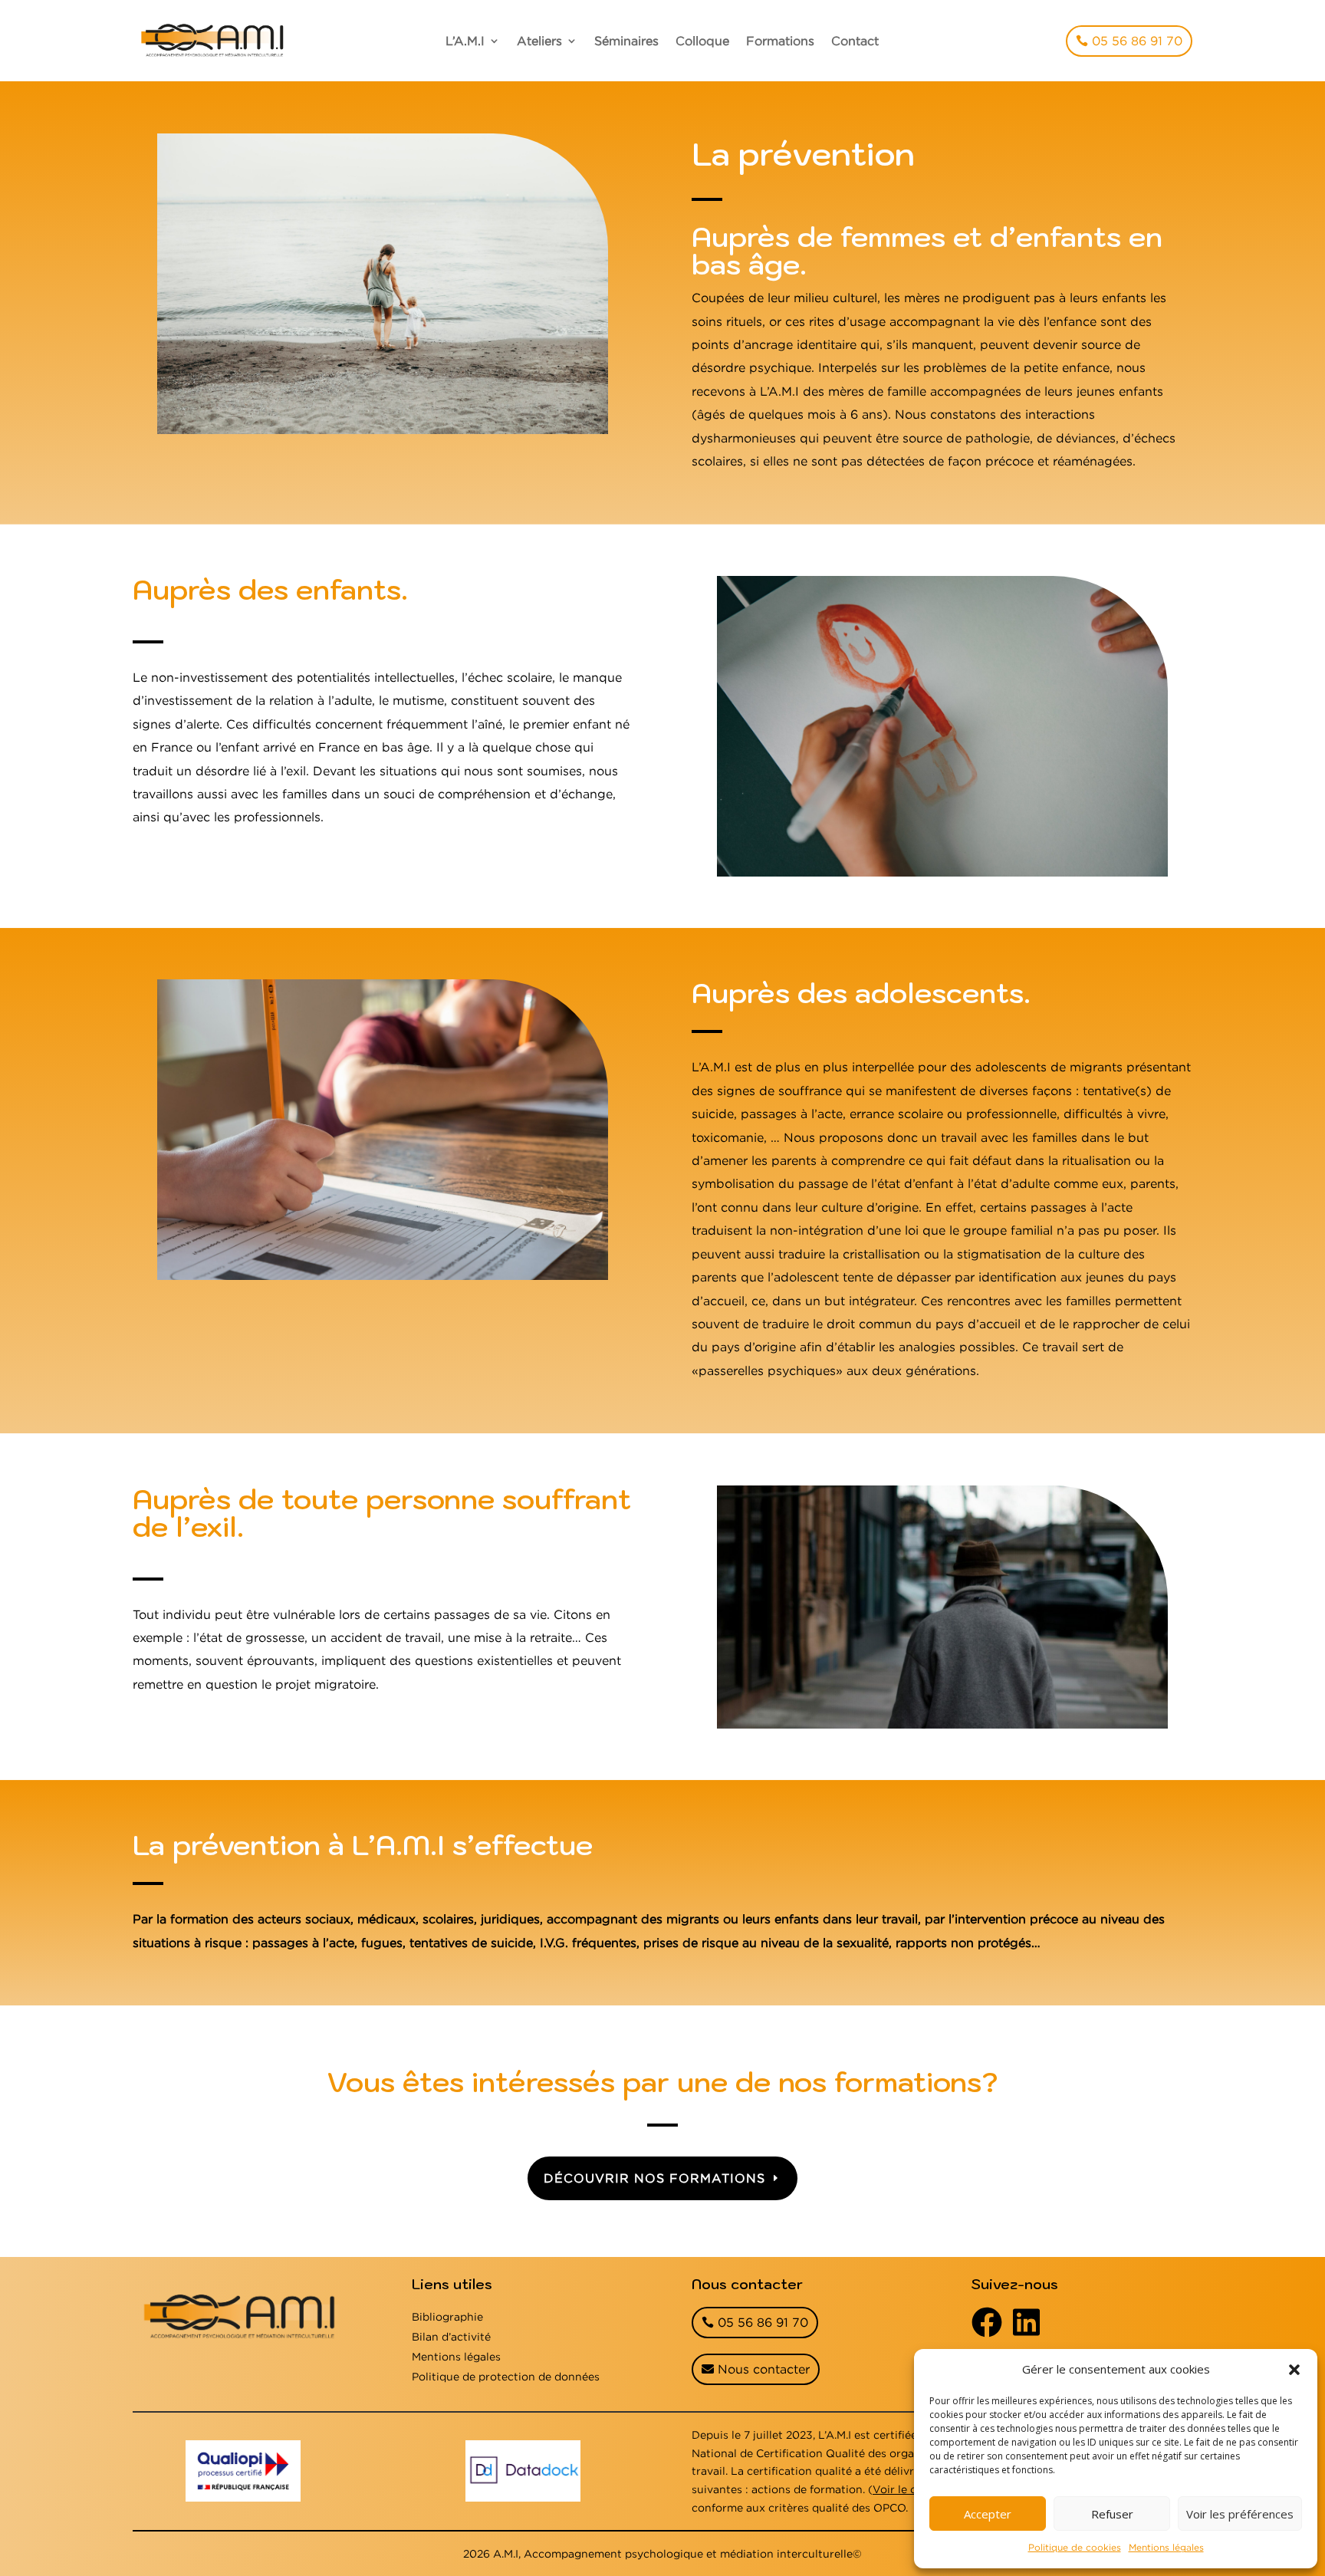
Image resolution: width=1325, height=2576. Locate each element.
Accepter (988, 2514)
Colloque (702, 41)
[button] (1294, 2370)
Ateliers (539, 41)
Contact (855, 41)
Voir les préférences (1240, 2514)
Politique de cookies (1075, 2547)
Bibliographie (447, 2316)
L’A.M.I (465, 41)
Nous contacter (764, 2369)
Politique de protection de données (506, 2376)
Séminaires (626, 41)
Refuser (1112, 2514)
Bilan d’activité (451, 2336)
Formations (780, 41)
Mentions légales (1166, 2547)
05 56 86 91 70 (1137, 41)
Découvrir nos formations (654, 2178)
